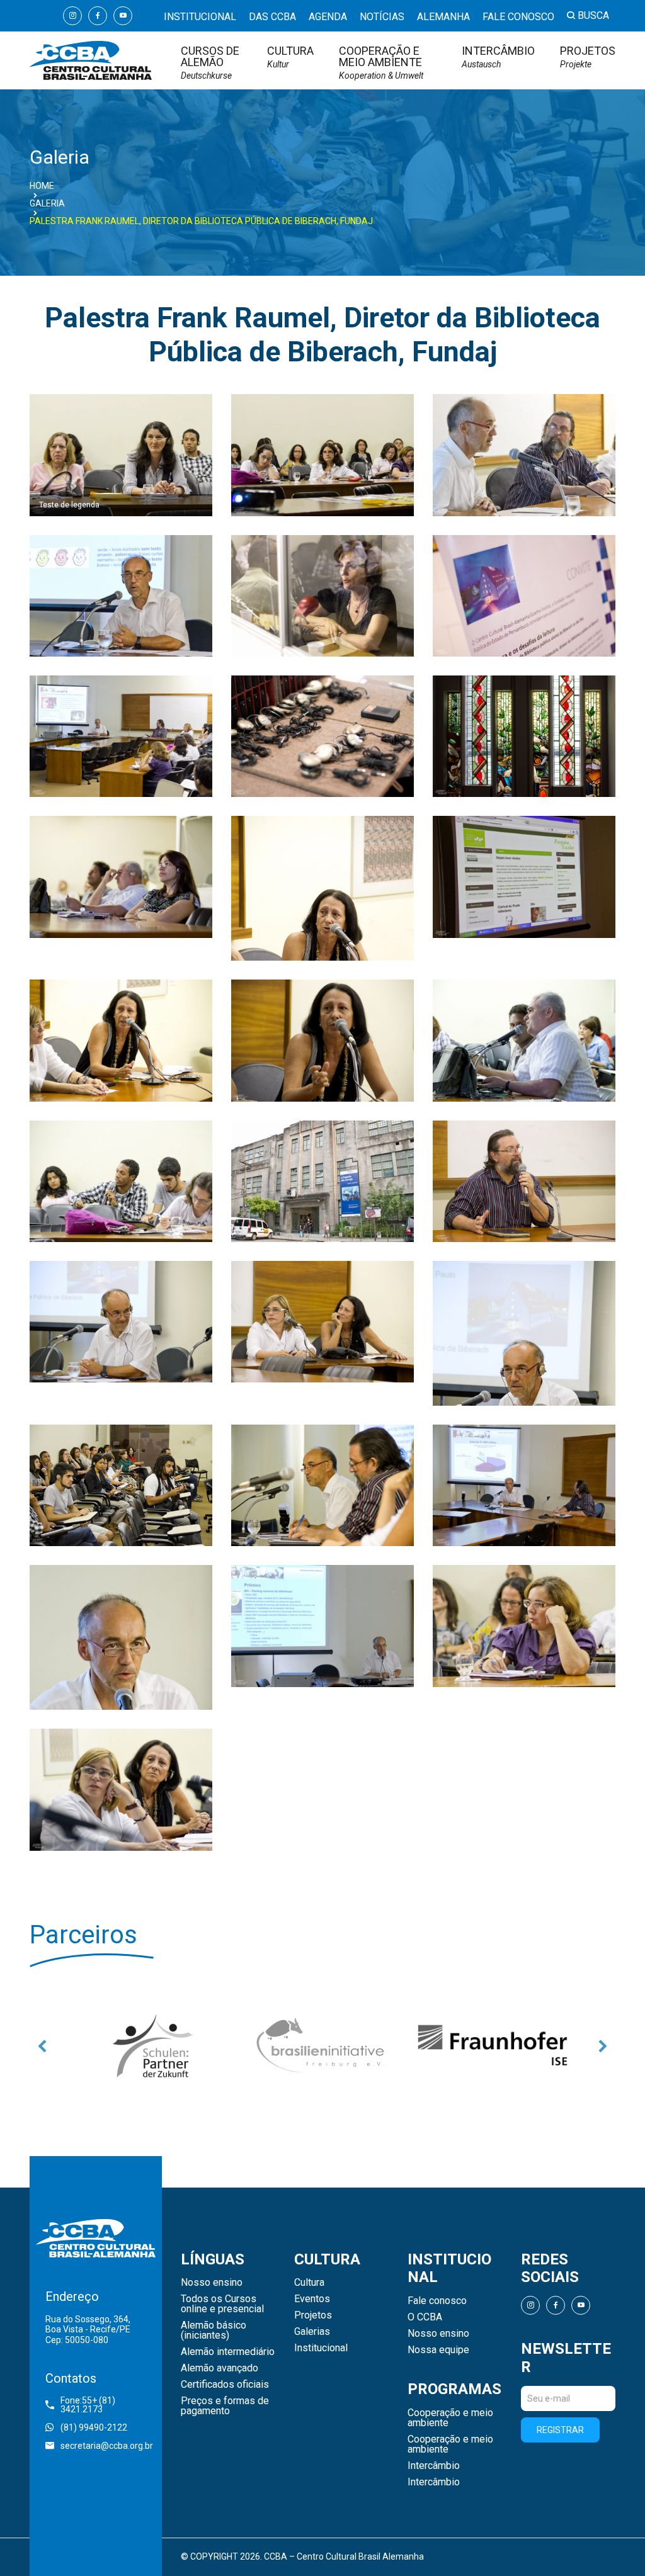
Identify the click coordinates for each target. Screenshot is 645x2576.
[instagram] (72, 16)
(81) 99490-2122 (94, 2427)
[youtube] (123, 16)
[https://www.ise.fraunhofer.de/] (322, 2046)
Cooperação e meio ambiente (381, 63)
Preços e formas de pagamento (225, 2406)
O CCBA (425, 2317)
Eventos (312, 2299)
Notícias (382, 17)
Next (603, 2046)
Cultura (290, 57)
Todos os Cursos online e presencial (222, 2304)
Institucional (200, 17)
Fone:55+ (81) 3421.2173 (88, 2405)
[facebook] (98, 16)
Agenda (328, 17)
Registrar (560, 2430)
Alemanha (443, 17)
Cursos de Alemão (210, 63)
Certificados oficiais (225, 2385)
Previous (42, 2046)
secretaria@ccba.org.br (103, 2446)
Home (42, 186)
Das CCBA (272, 17)
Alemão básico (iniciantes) (214, 2330)
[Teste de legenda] (121, 454)
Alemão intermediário (228, 2352)
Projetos (588, 57)
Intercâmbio (498, 57)
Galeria (47, 203)
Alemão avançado (220, 2368)
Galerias (312, 2332)
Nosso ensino (212, 2283)
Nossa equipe (438, 2350)
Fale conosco (518, 17)
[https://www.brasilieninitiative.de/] (152, 2046)
